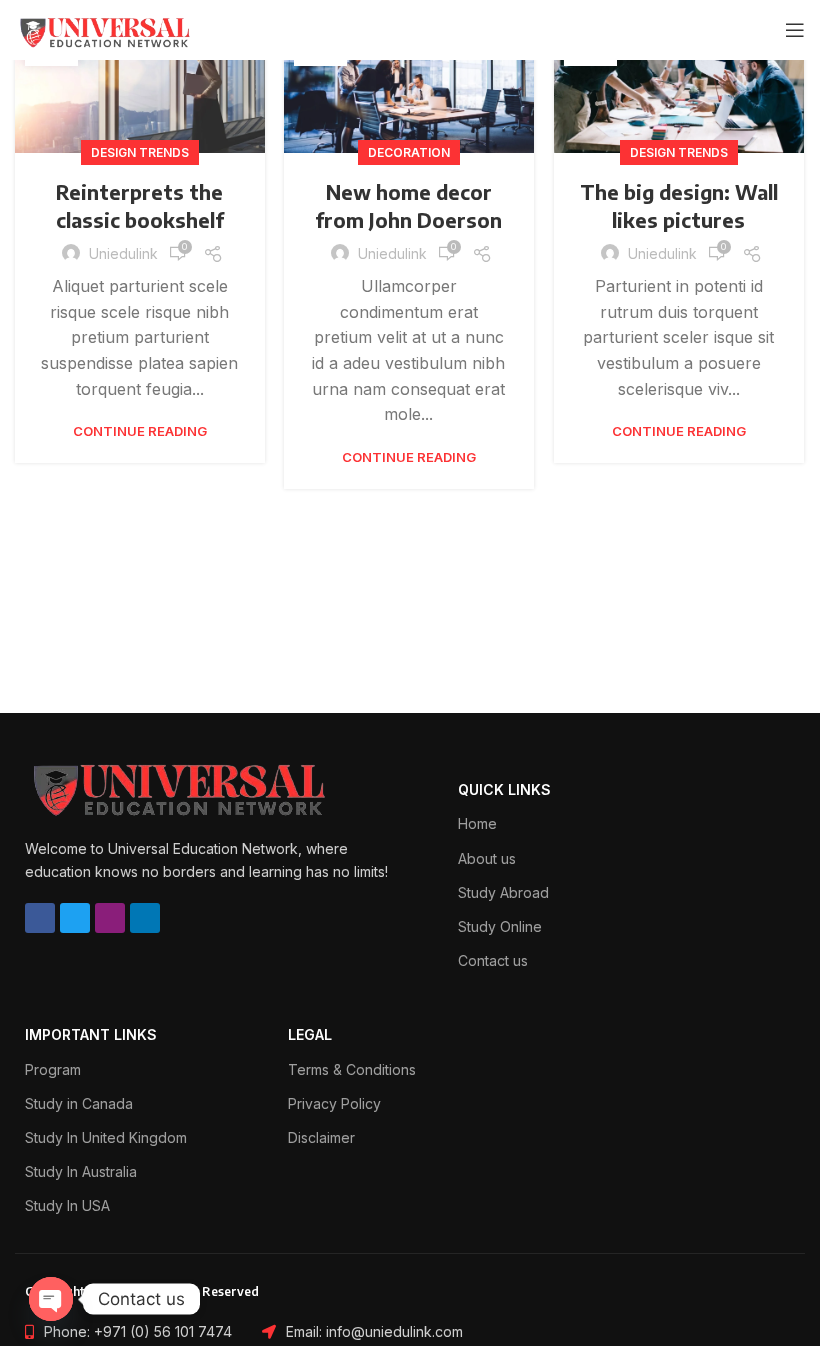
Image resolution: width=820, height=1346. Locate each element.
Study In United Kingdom (106, 1137)
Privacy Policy (334, 1103)
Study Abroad (503, 892)
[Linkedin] (145, 918)
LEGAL (310, 1034)
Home (477, 823)
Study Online (500, 926)
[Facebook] (40, 918)
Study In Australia (81, 1171)
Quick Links (504, 789)
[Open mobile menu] (795, 30)
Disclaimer (321, 1137)
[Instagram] (110, 918)
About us (487, 858)
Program (53, 1069)
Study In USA (67, 1205)
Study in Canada (79, 1103)
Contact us (493, 960)
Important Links (91, 1034)
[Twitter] (75, 918)
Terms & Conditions (352, 1069)
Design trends (140, 152)
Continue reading (140, 431)
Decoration (409, 152)
